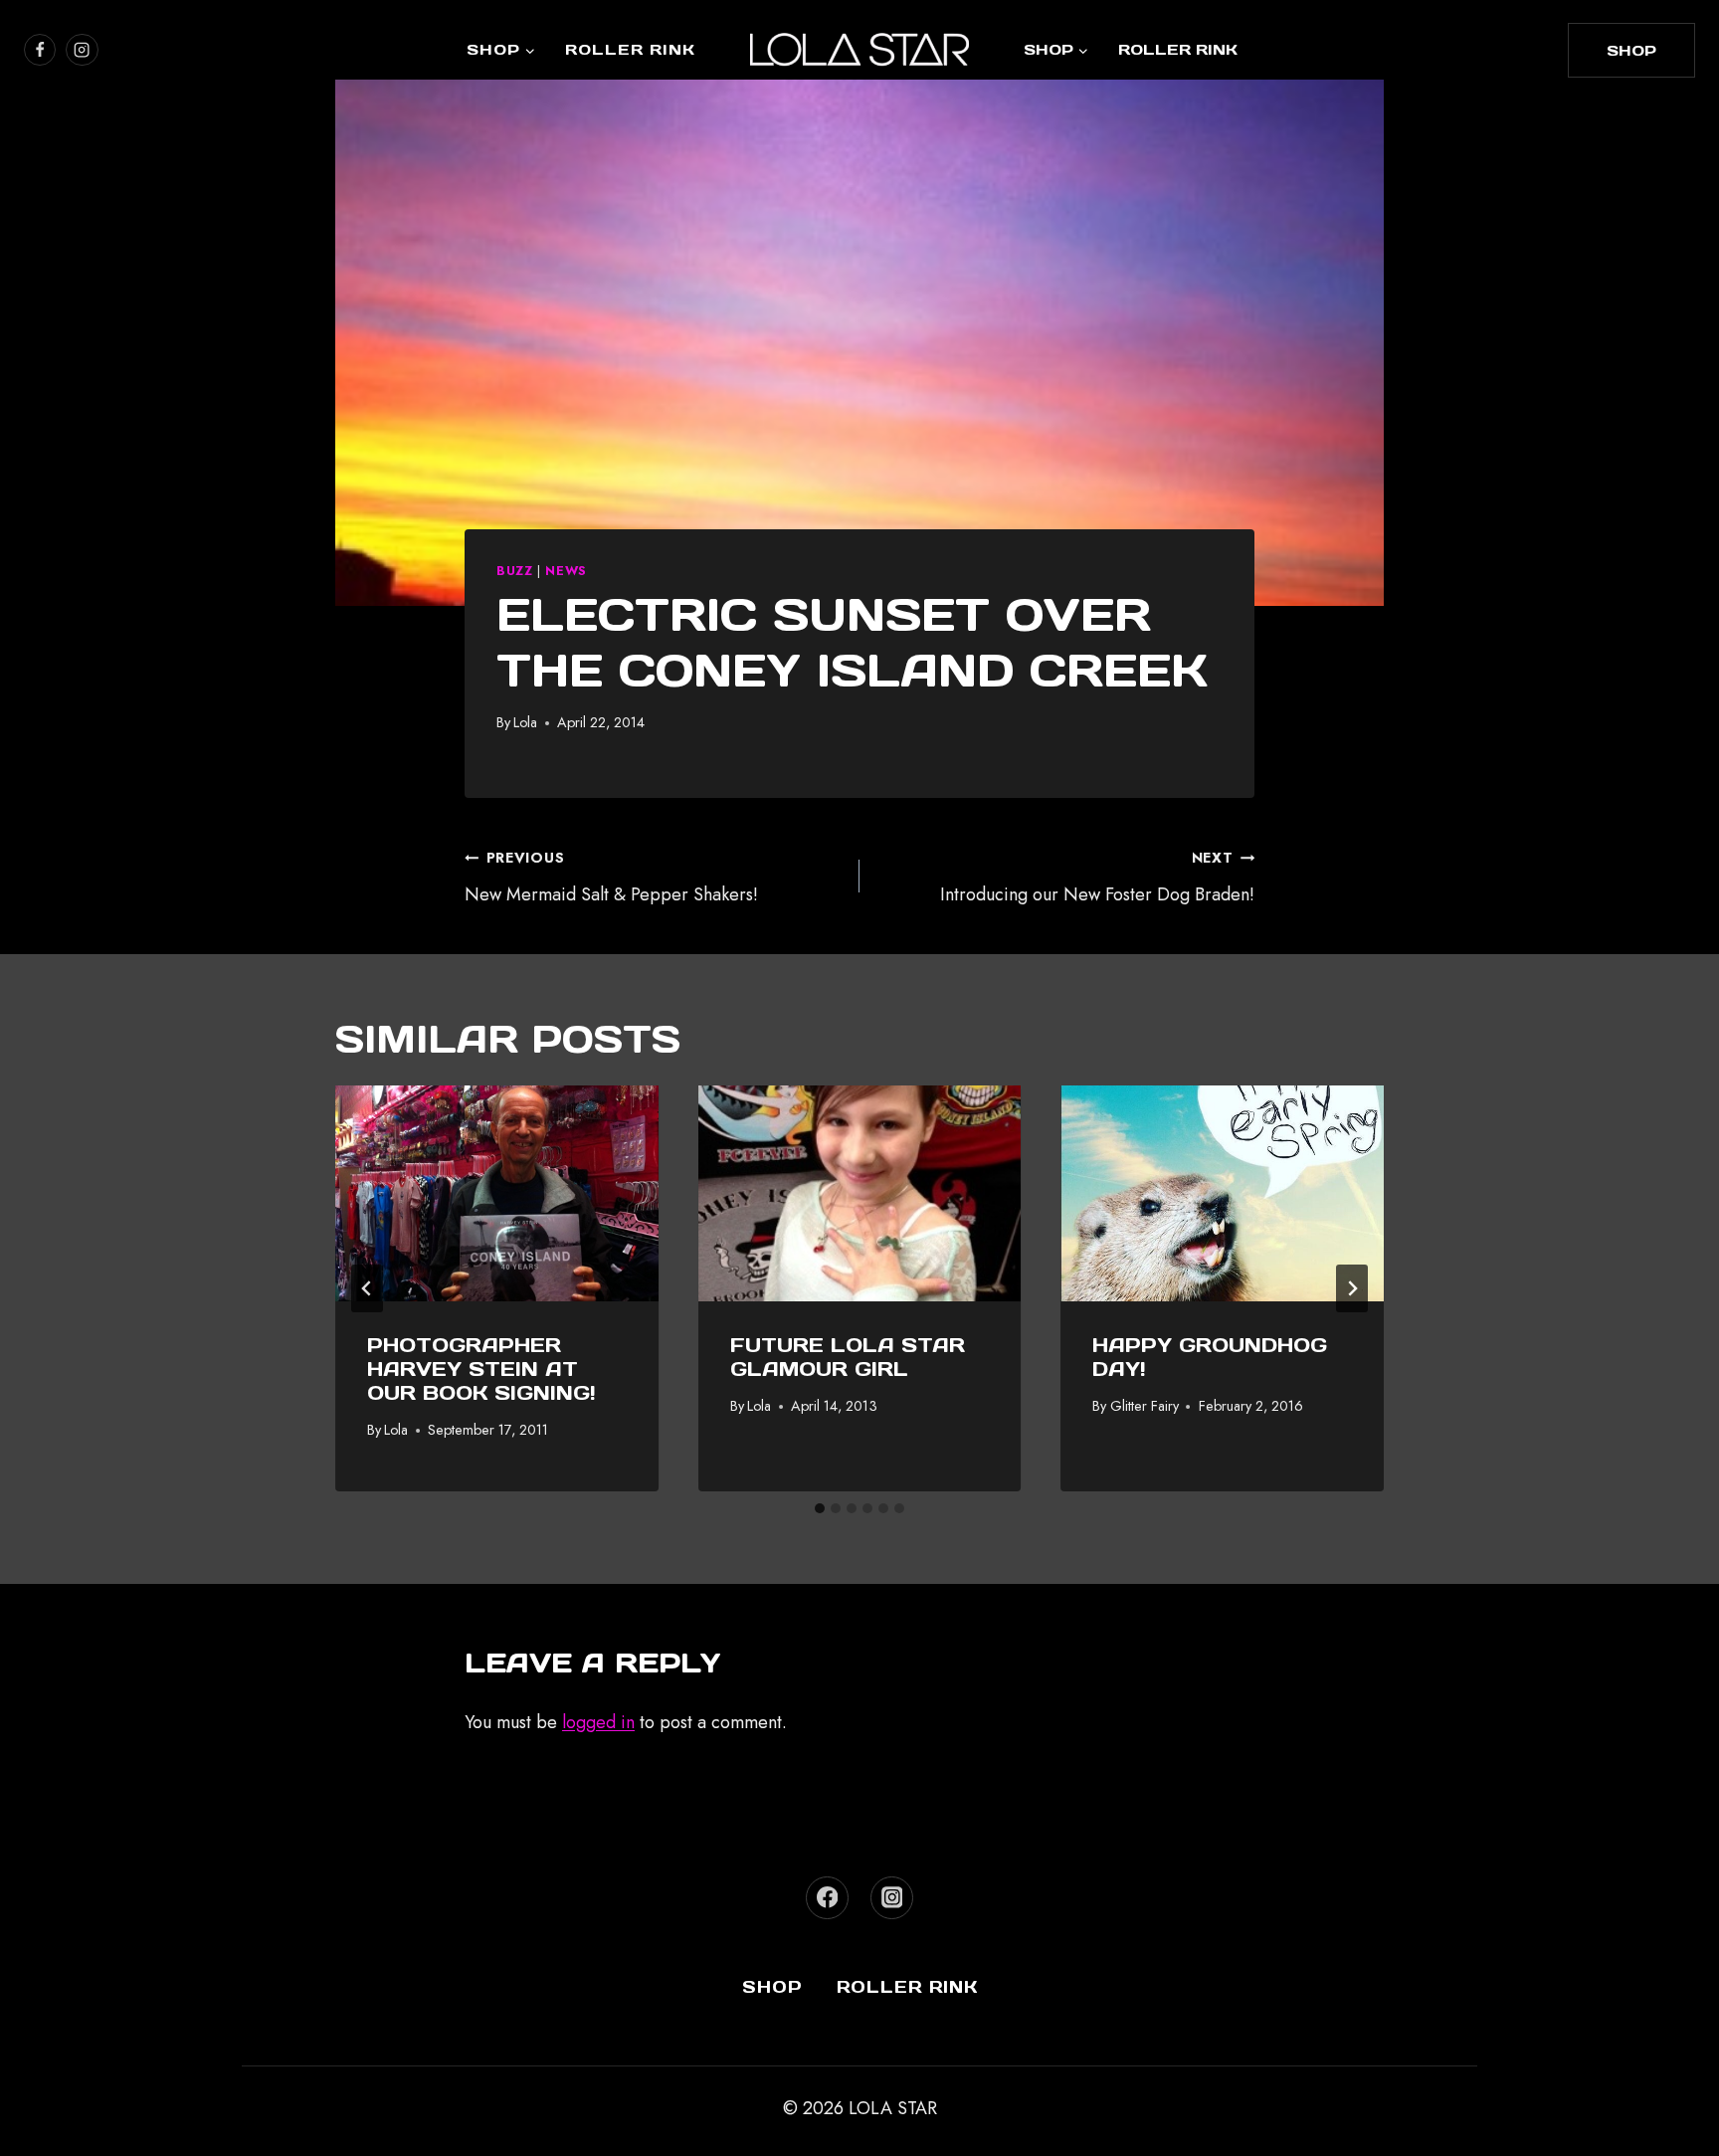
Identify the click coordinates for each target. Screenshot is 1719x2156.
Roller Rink (630, 49)
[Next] (1352, 1288)
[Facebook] (827, 1898)
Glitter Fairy (1145, 1406)
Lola (525, 722)
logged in (598, 1722)
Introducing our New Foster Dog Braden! (1097, 878)
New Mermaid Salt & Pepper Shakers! (611, 878)
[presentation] (497, 1193)
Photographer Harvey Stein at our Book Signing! (481, 1369)
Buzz (515, 571)
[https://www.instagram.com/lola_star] (82, 50)
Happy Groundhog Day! (1210, 1357)
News (566, 571)
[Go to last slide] (367, 1288)
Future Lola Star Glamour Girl (848, 1357)
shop (1631, 50)
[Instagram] (892, 1898)
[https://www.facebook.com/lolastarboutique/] (40, 50)
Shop (772, 1987)
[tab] (820, 1508)
